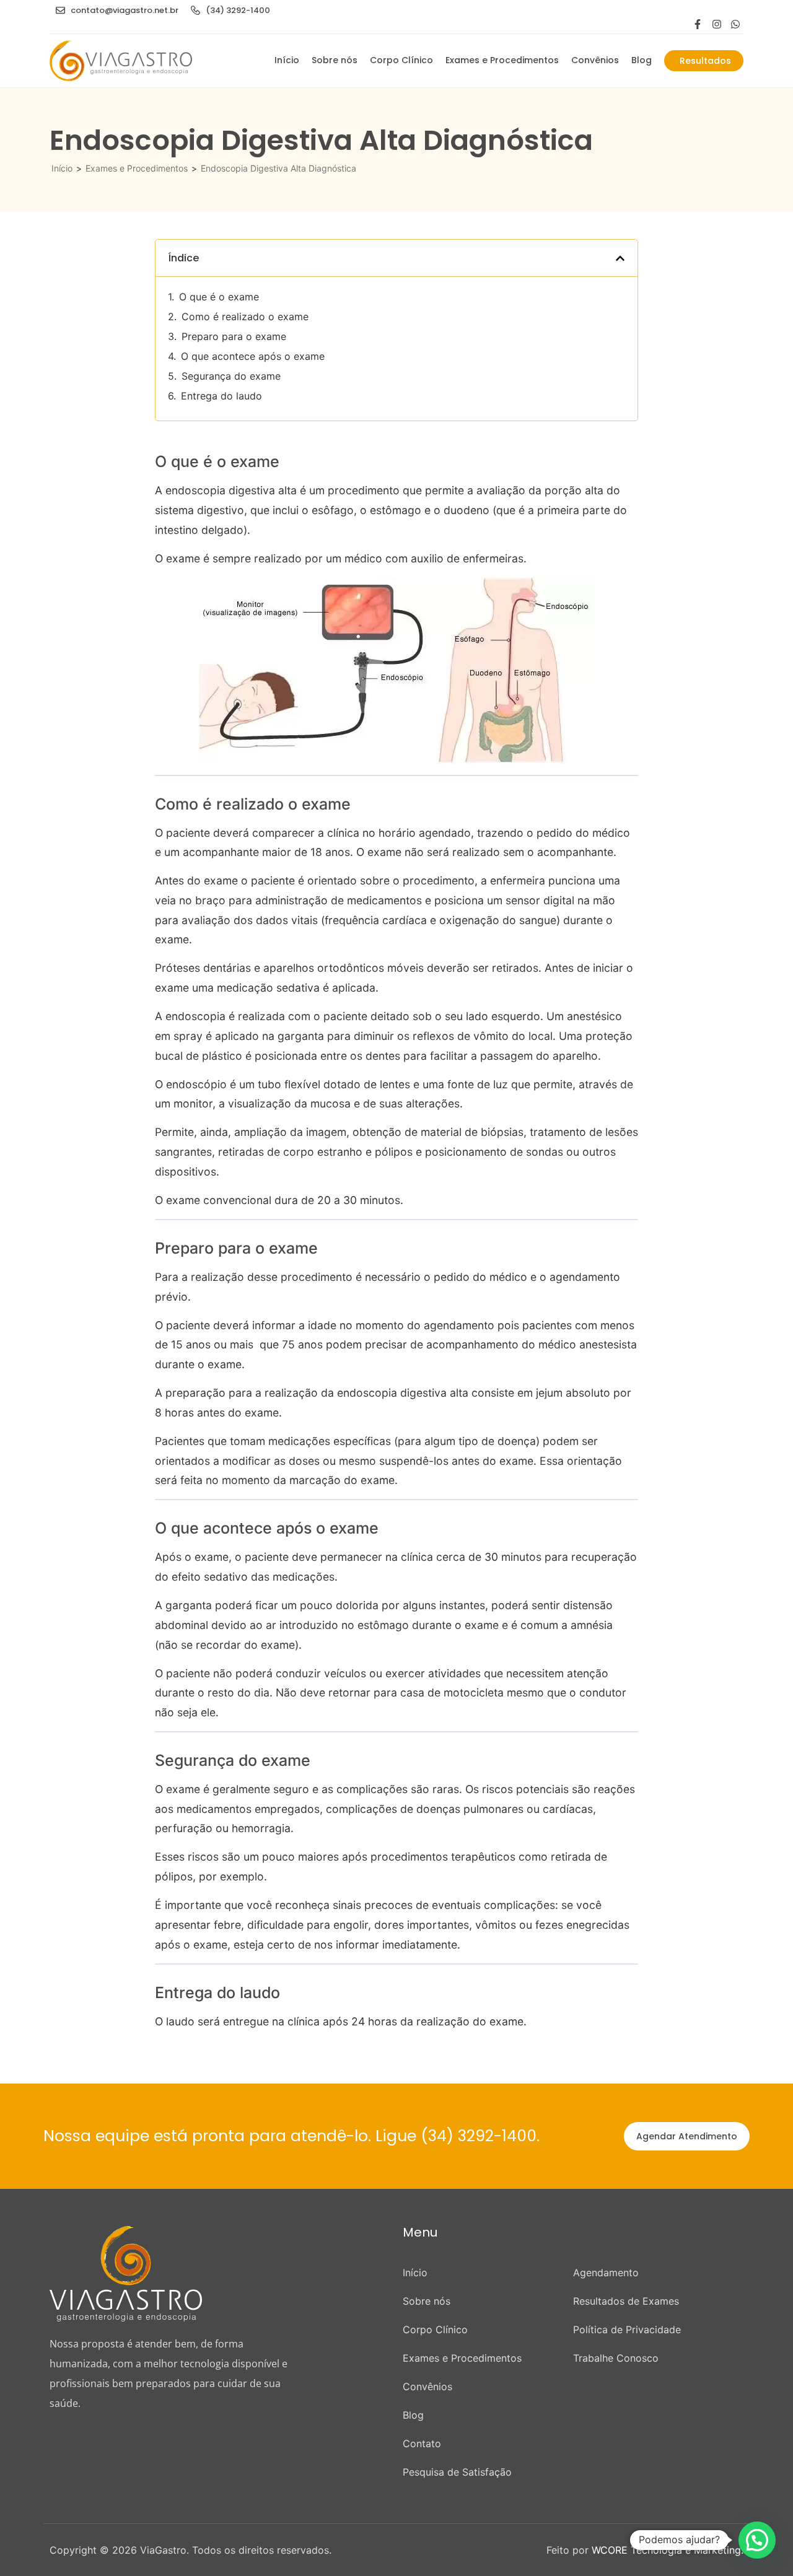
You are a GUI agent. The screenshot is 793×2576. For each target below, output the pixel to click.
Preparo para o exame (234, 336)
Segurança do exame (231, 376)
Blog (642, 60)
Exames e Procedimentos (502, 60)
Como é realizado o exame (245, 317)
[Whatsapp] (735, 24)
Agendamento (606, 2273)
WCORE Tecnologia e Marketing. (668, 2550)
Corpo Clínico (401, 60)
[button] (620, 258)
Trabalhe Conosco (616, 2358)
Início (287, 60)
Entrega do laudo (221, 396)
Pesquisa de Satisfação (457, 2472)
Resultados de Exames (626, 2301)
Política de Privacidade (627, 2329)
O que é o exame (219, 297)
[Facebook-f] (698, 24)
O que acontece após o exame (253, 356)
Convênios (595, 60)
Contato (422, 2443)
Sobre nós (335, 60)
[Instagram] (717, 24)
